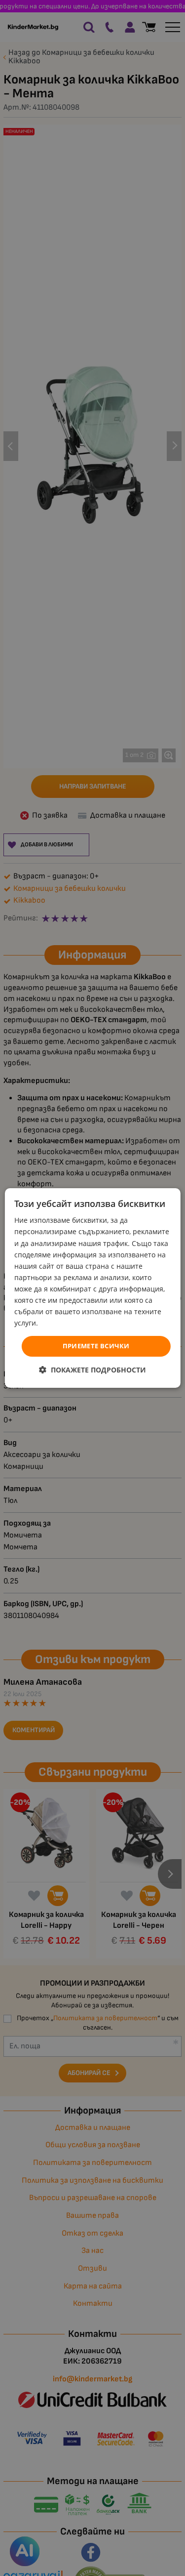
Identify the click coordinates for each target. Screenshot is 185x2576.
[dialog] (92, 1288)
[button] (92, 1370)
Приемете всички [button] (96, 1346)
